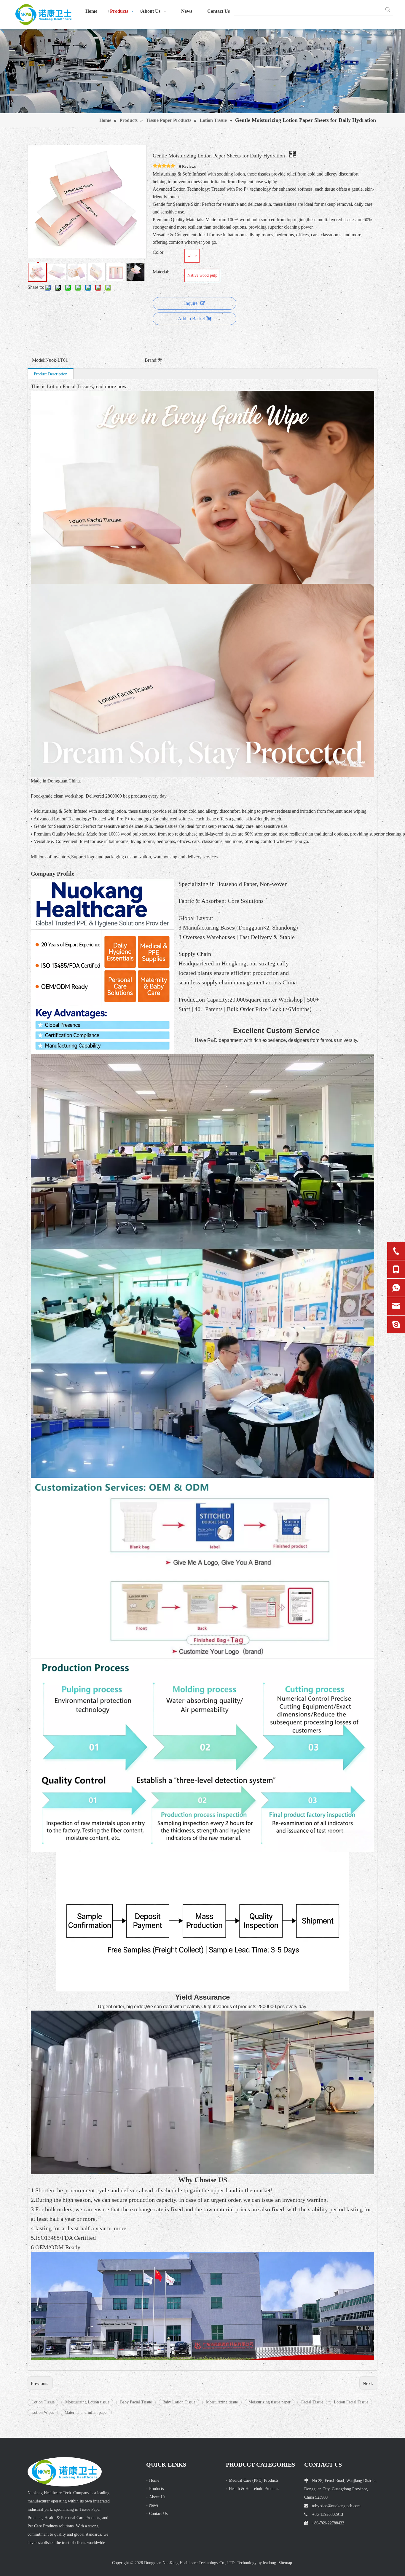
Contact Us (158, 2514)
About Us (157, 2497)
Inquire (191, 303)
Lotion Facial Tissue (351, 2402)
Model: (39, 360)
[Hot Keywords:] (388, 10)
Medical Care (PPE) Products (254, 2480)
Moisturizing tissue (222, 2402)
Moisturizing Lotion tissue (87, 2402)
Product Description (51, 374)
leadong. (270, 2563)
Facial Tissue (312, 2402)
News (154, 2505)
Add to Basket (191, 319)
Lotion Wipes (43, 2412)
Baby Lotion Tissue (179, 2402)
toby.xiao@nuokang (327, 2506)
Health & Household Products (254, 2489)
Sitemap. (286, 2563)
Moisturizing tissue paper (270, 2402)
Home (154, 2480)
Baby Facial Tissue (136, 2402)
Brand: (151, 360)
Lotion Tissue (43, 2402)
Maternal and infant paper (86, 2412)
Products (156, 2489)
